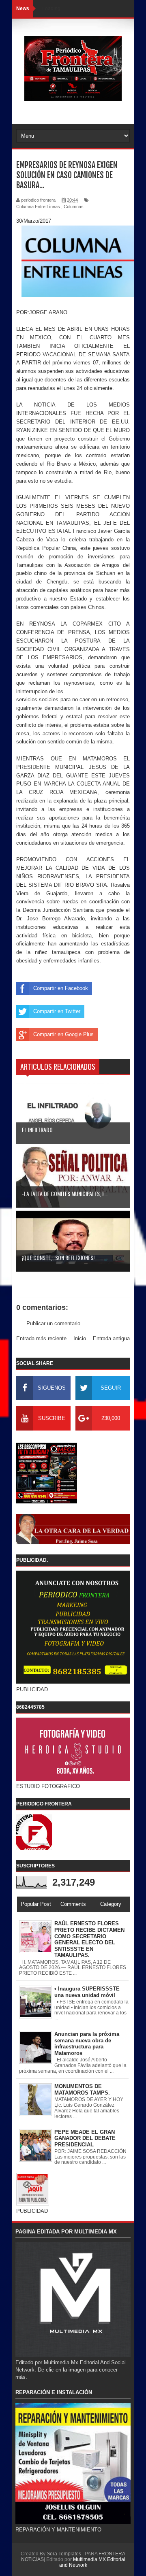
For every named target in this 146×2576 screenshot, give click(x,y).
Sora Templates (64, 2554)
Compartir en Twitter (57, 1011)
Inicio (80, 1338)
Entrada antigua (111, 1338)
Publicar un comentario (53, 1323)
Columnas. (74, 207)
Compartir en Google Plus (63, 1034)
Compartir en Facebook (61, 988)
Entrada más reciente (41, 1338)
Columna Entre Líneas (38, 207)
